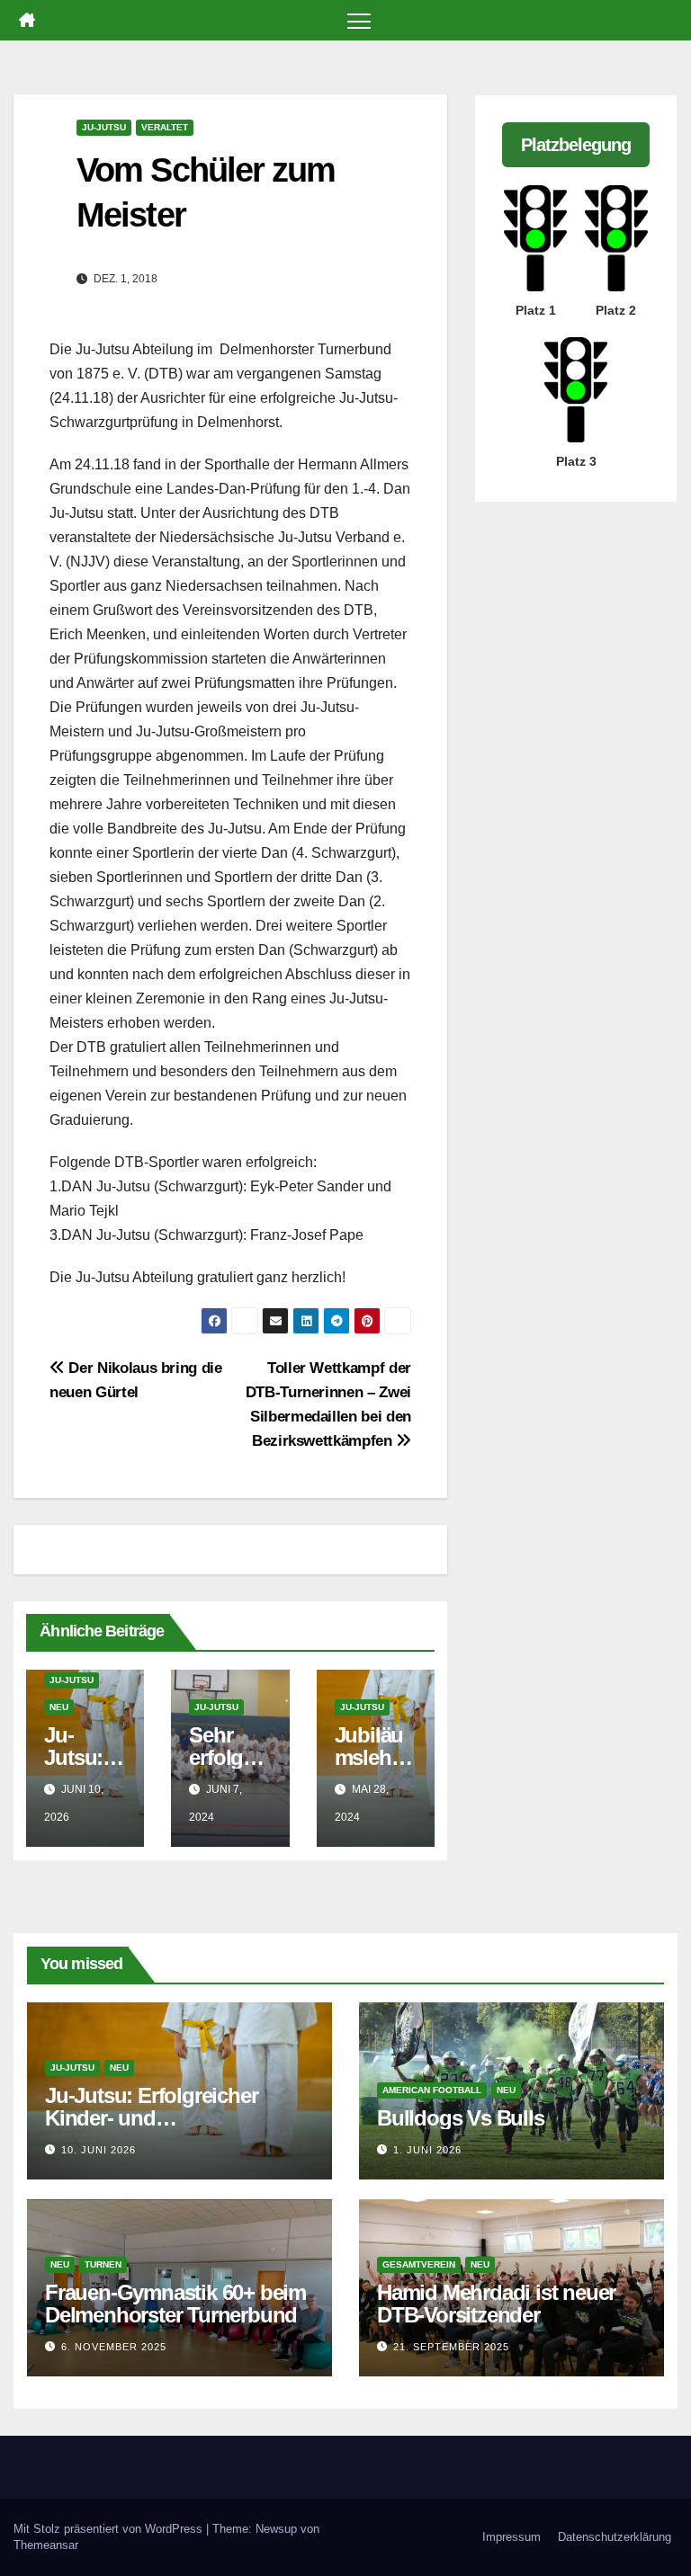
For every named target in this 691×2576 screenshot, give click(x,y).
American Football (432, 2090)
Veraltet (165, 127)
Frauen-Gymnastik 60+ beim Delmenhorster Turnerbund (175, 2304)
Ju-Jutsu (104, 127)
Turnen (103, 2264)
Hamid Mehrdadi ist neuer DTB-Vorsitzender (496, 2304)
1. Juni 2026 (427, 2150)
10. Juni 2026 (99, 2150)
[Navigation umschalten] (359, 20)
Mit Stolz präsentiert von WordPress (110, 2529)
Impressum (512, 2537)
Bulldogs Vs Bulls (461, 2118)
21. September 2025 (451, 2347)
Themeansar (46, 2545)
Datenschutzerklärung (615, 2537)
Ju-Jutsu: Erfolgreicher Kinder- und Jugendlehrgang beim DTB (171, 2118)
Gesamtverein (419, 2264)
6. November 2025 (114, 2347)
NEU (59, 1707)
